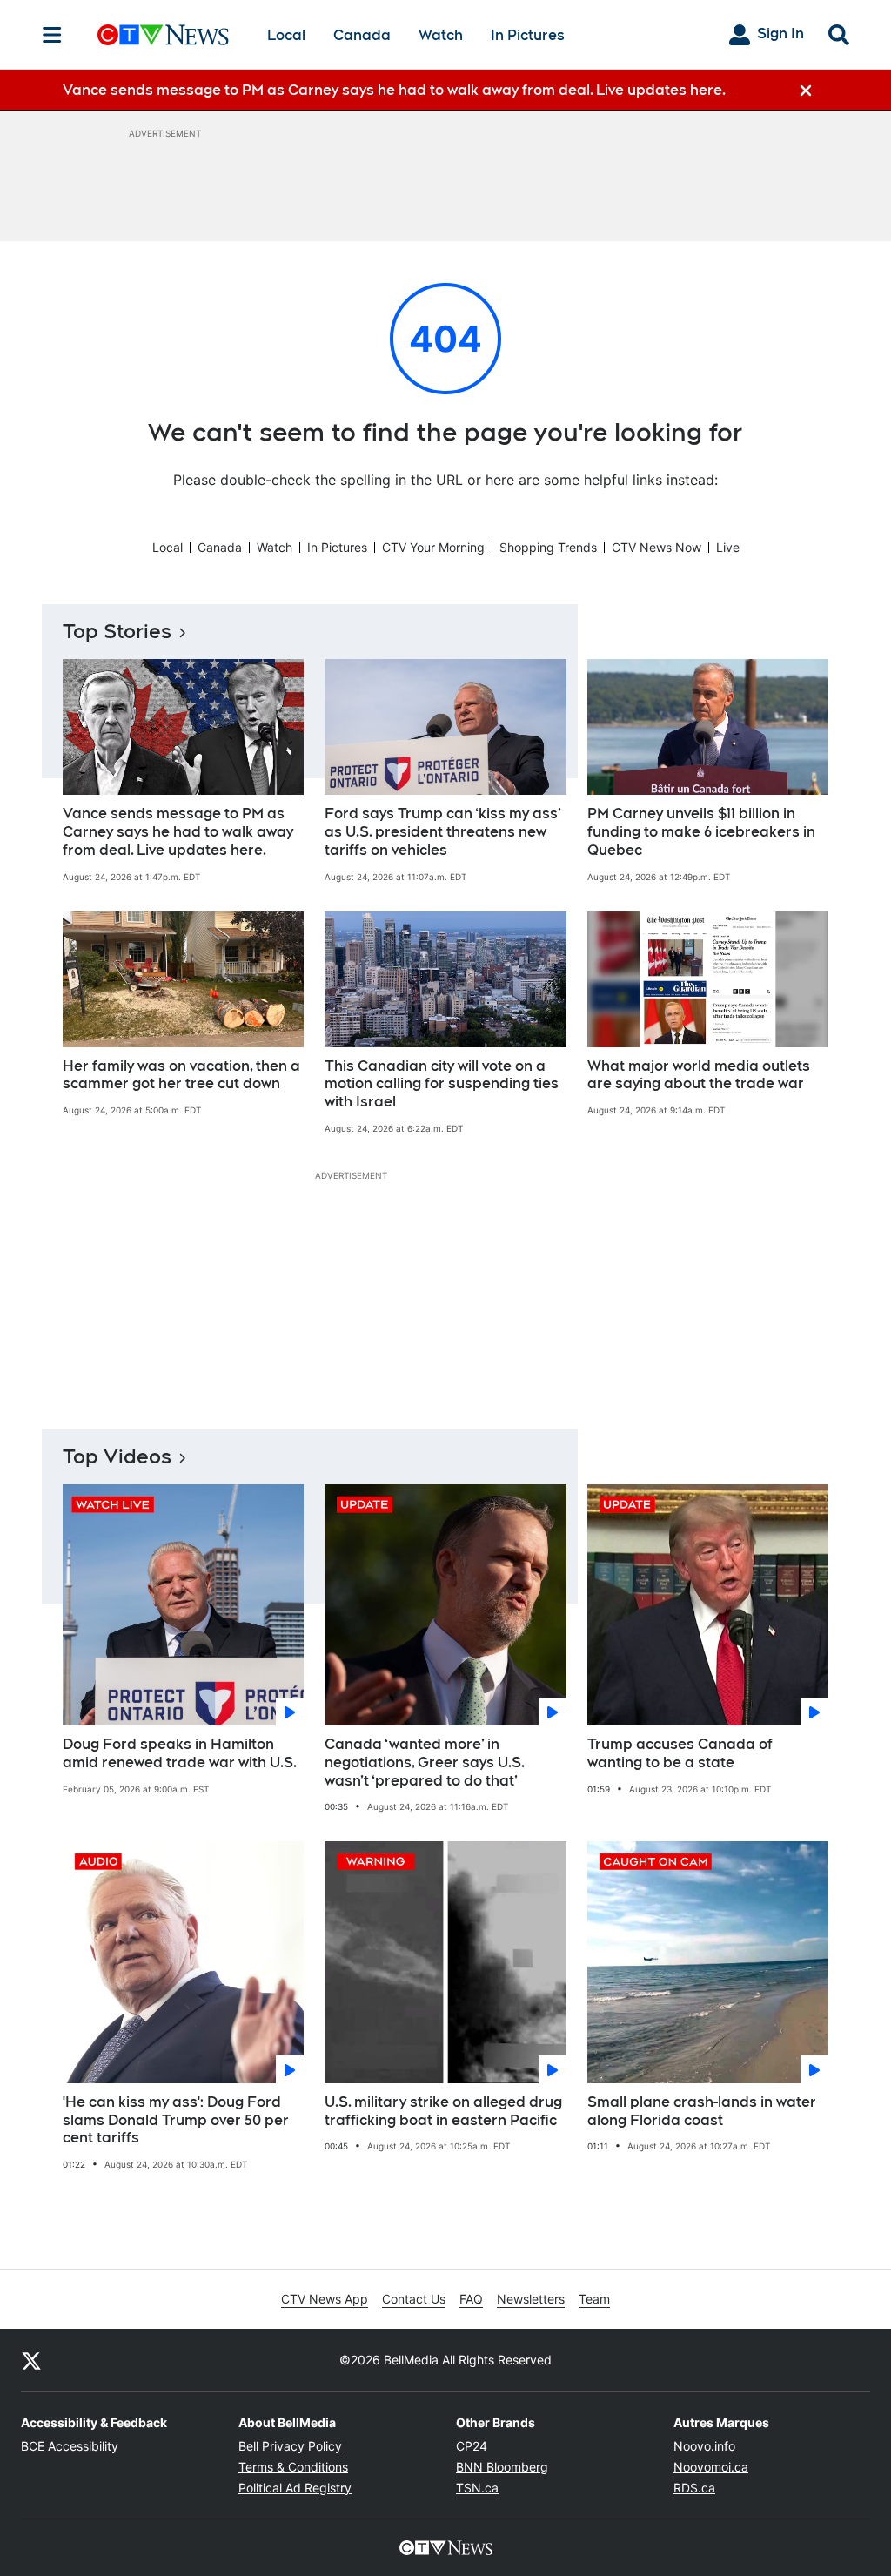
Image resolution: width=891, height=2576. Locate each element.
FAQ (471, 2299)
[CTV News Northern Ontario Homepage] (163, 35)
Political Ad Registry (295, 2488)
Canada (362, 35)
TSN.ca (477, 2488)
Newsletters (531, 2299)
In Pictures (528, 35)
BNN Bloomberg (502, 2467)
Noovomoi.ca (711, 2467)
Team (594, 2299)
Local (286, 35)
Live (728, 547)
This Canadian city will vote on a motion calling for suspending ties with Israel (442, 1084)
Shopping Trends (548, 547)
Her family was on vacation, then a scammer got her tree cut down (181, 1075)
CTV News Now (657, 547)
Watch (441, 35)
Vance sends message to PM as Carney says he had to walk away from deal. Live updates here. (178, 832)
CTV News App (325, 2299)
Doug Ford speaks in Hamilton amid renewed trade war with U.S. (180, 1753)
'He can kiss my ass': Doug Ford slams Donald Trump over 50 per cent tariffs (176, 2120)
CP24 (472, 2446)
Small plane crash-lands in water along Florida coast (702, 2111)
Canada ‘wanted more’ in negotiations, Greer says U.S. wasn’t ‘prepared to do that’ (425, 1762)
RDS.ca (694, 2488)
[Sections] (52, 35)
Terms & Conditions (293, 2467)
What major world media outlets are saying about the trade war (699, 1075)
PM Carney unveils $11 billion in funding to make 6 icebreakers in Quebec (701, 832)
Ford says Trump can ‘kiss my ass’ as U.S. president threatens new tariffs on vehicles (443, 832)
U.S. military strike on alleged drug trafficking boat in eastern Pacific (443, 2111)
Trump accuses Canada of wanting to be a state (680, 1753)
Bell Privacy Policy (290, 2446)
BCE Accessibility (70, 2446)
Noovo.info (704, 2446)
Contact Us (414, 2299)
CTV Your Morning (433, 547)
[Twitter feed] (31, 2360)
